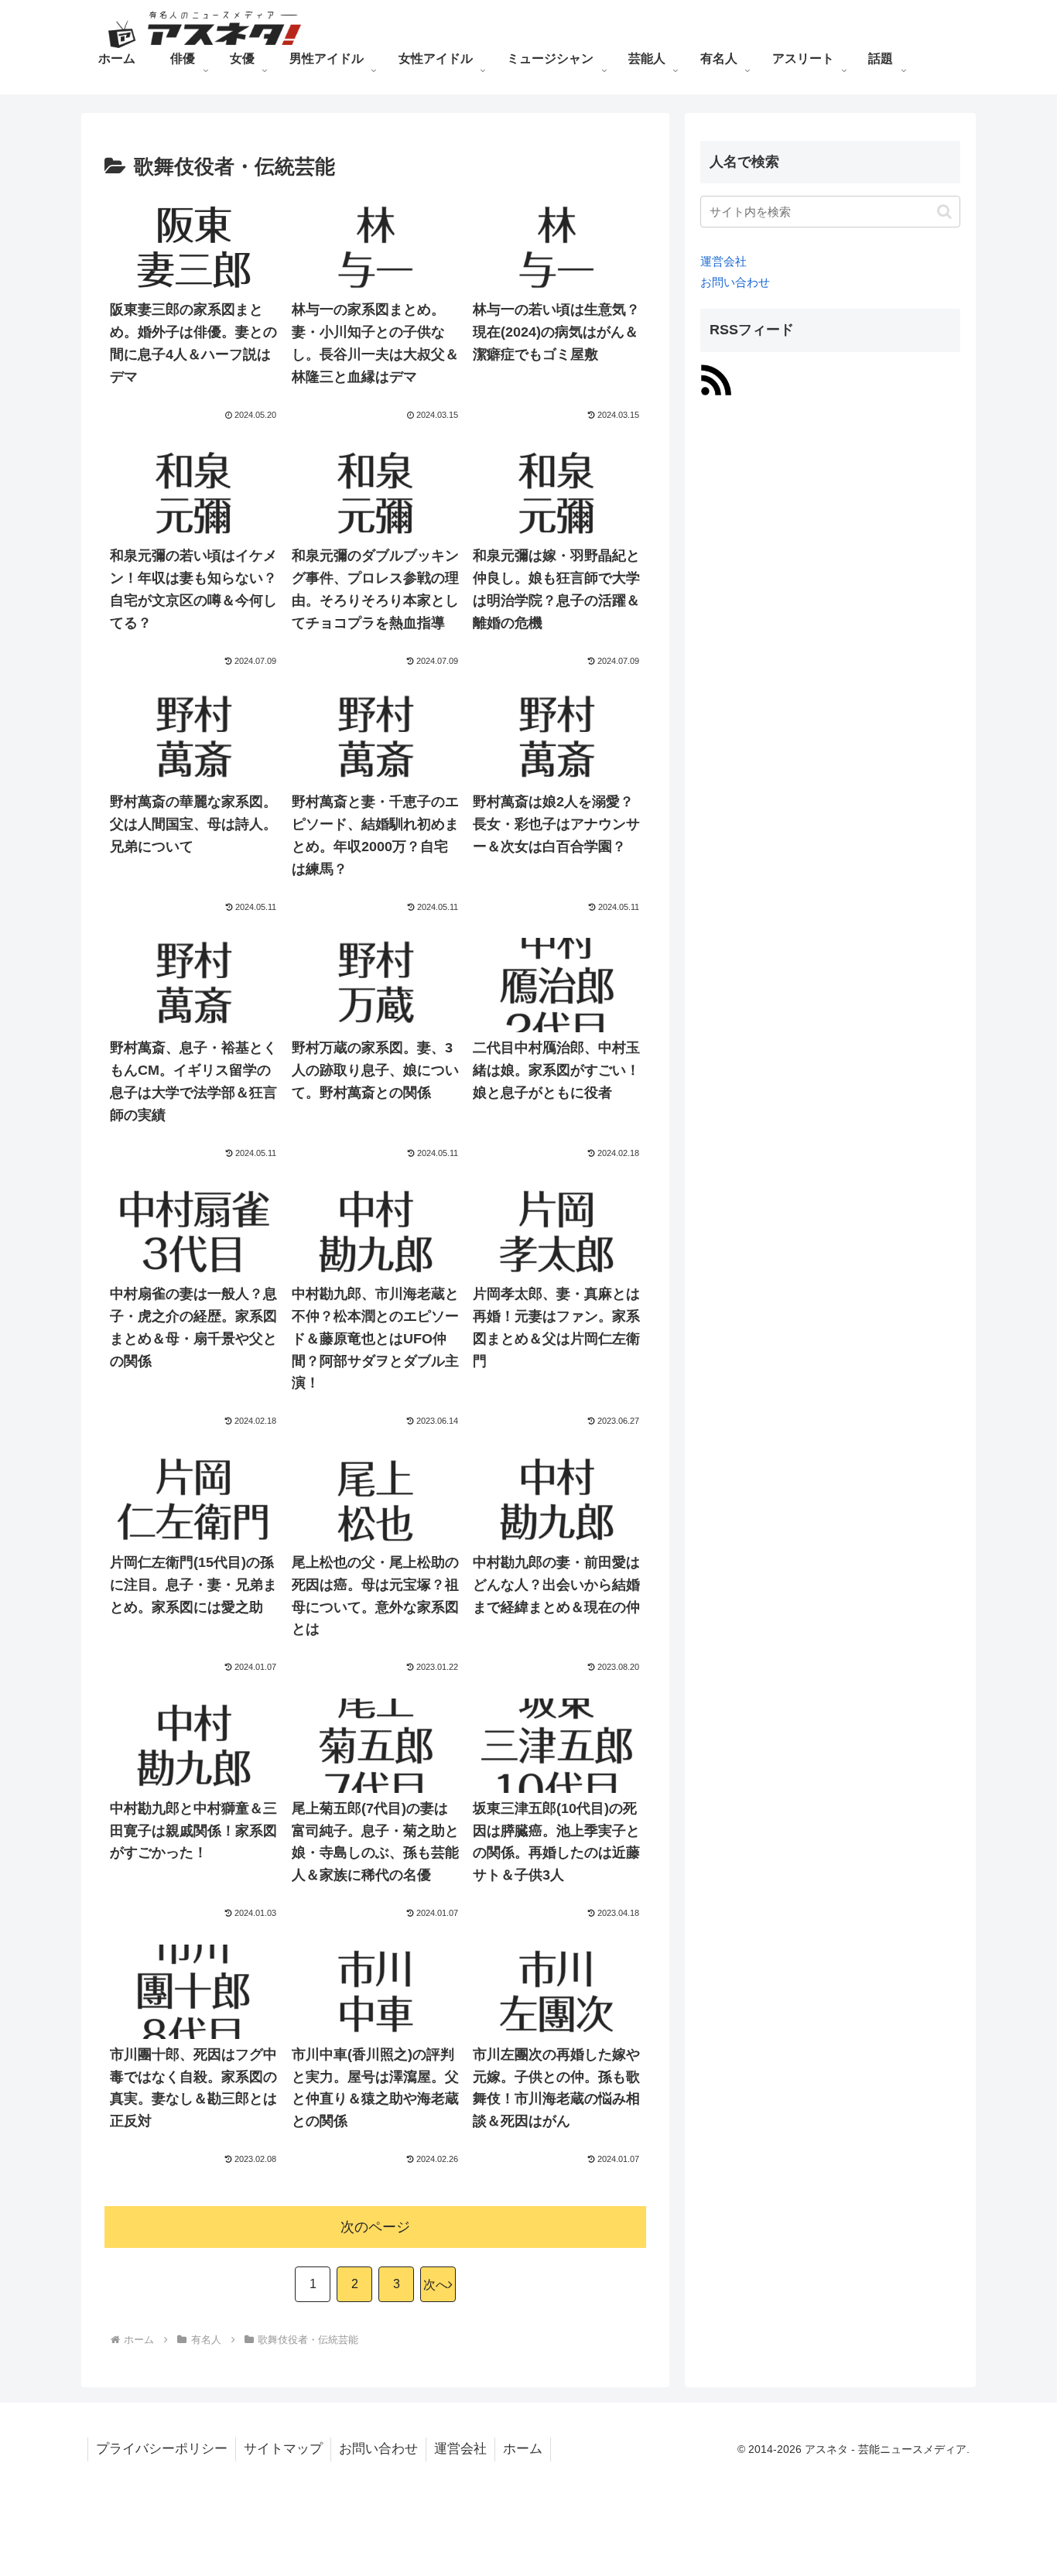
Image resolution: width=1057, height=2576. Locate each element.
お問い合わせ (735, 282)
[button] (944, 212)
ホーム (523, 2449)
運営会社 (723, 261)
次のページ (375, 2227)
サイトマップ (283, 2449)
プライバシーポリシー (162, 2449)
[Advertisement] (816, 644)
